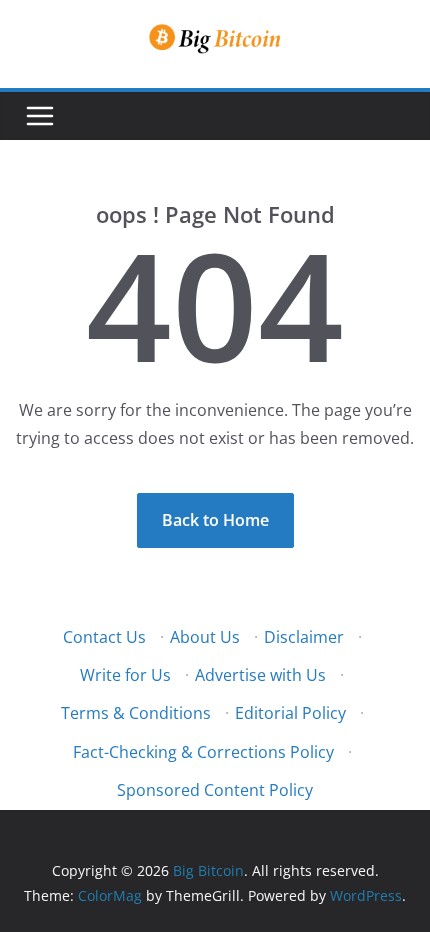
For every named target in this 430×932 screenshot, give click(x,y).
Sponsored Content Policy (215, 790)
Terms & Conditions (136, 713)
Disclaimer (304, 637)
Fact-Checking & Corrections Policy (203, 752)
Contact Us (104, 637)
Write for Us (125, 675)
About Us (205, 637)
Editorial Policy (290, 713)
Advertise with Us (260, 675)
